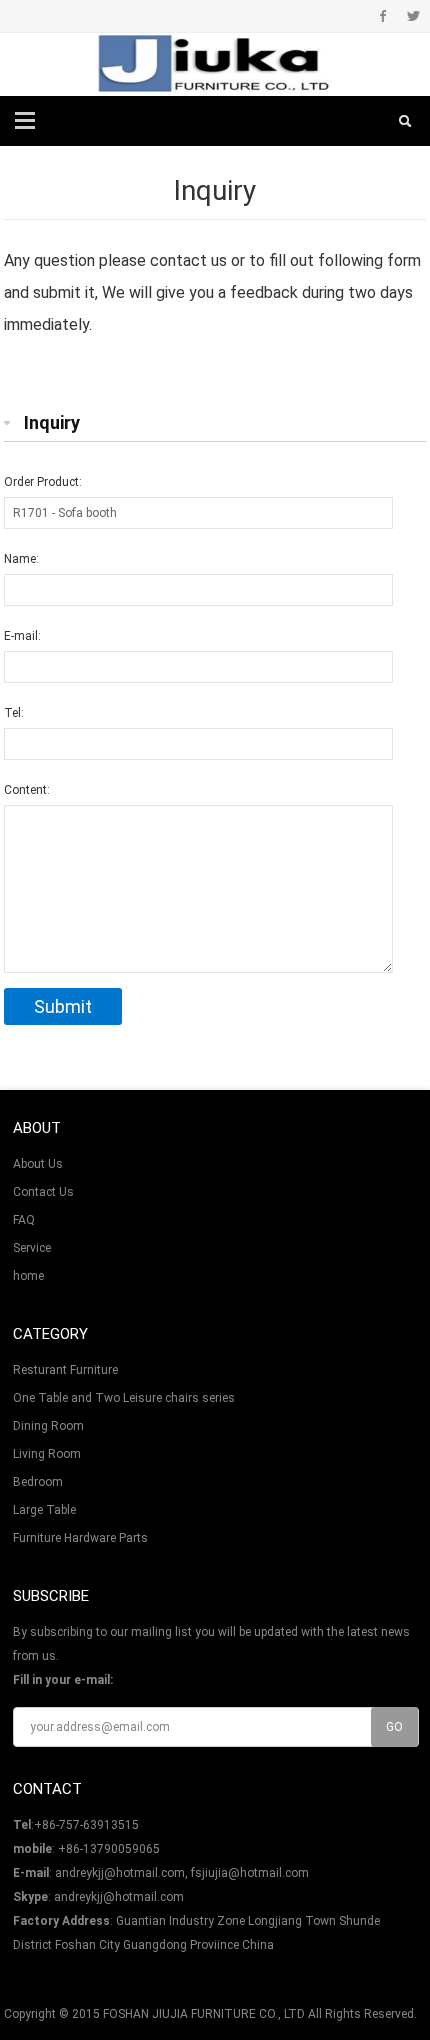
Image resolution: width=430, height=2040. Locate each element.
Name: (21, 559)
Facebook (383, 16)
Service (32, 1248)
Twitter (413, 16)
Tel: (14, 713)
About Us (38, 1164)
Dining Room (48, 1426)
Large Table (44, 1510)
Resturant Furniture (65, 1370)
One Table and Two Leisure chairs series (124, 1398)
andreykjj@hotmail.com (119, 1897)
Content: (27, 790)
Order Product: (43, 482)
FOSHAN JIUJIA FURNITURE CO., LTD (204, 2014)
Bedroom (38, 1482)
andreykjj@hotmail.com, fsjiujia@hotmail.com (182, 1873)
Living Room (47, 1454)
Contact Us (43, 1192)
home (28, 1276)
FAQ (24, 1220)
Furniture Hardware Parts (80, 1538)
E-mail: (22, 636)
